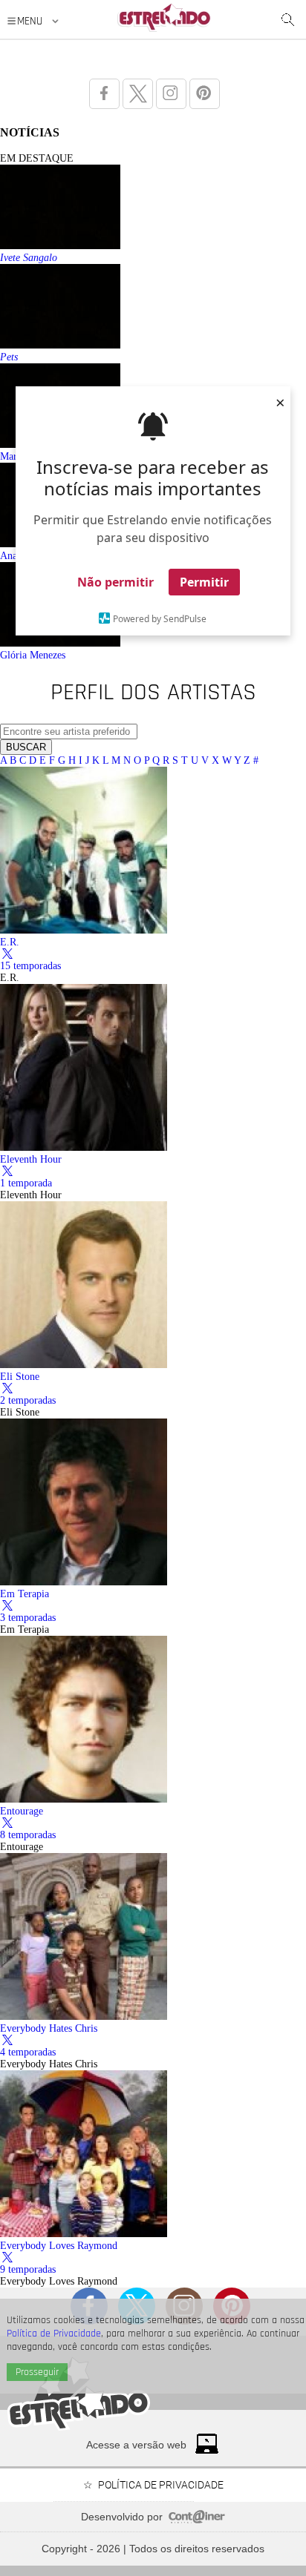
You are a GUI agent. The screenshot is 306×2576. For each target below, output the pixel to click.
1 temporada (26, 1183)
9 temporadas (28, 2269)
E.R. (10, 942)
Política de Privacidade (54, 2334)
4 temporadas (28, 2052)
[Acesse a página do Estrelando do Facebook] (104, 94)
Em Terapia (25, 1594)
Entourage (22, 1811)
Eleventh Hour (31, 1159)
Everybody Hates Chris (49, 2028)
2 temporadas (28, 1400)
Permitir (204, 582)
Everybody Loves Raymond (59, 2246)
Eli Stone (20, 1377)
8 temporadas (28, 1835)
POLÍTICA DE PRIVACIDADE (161, 2485)
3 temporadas (28, 1618)
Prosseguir (37, 2372)
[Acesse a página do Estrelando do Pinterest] (205, 94)
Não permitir (115, 582)
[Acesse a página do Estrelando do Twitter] (138, 94)
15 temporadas (30, 966)
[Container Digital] (197, 2520)
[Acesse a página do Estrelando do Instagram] (171, 94)
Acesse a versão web (136, 2445)
